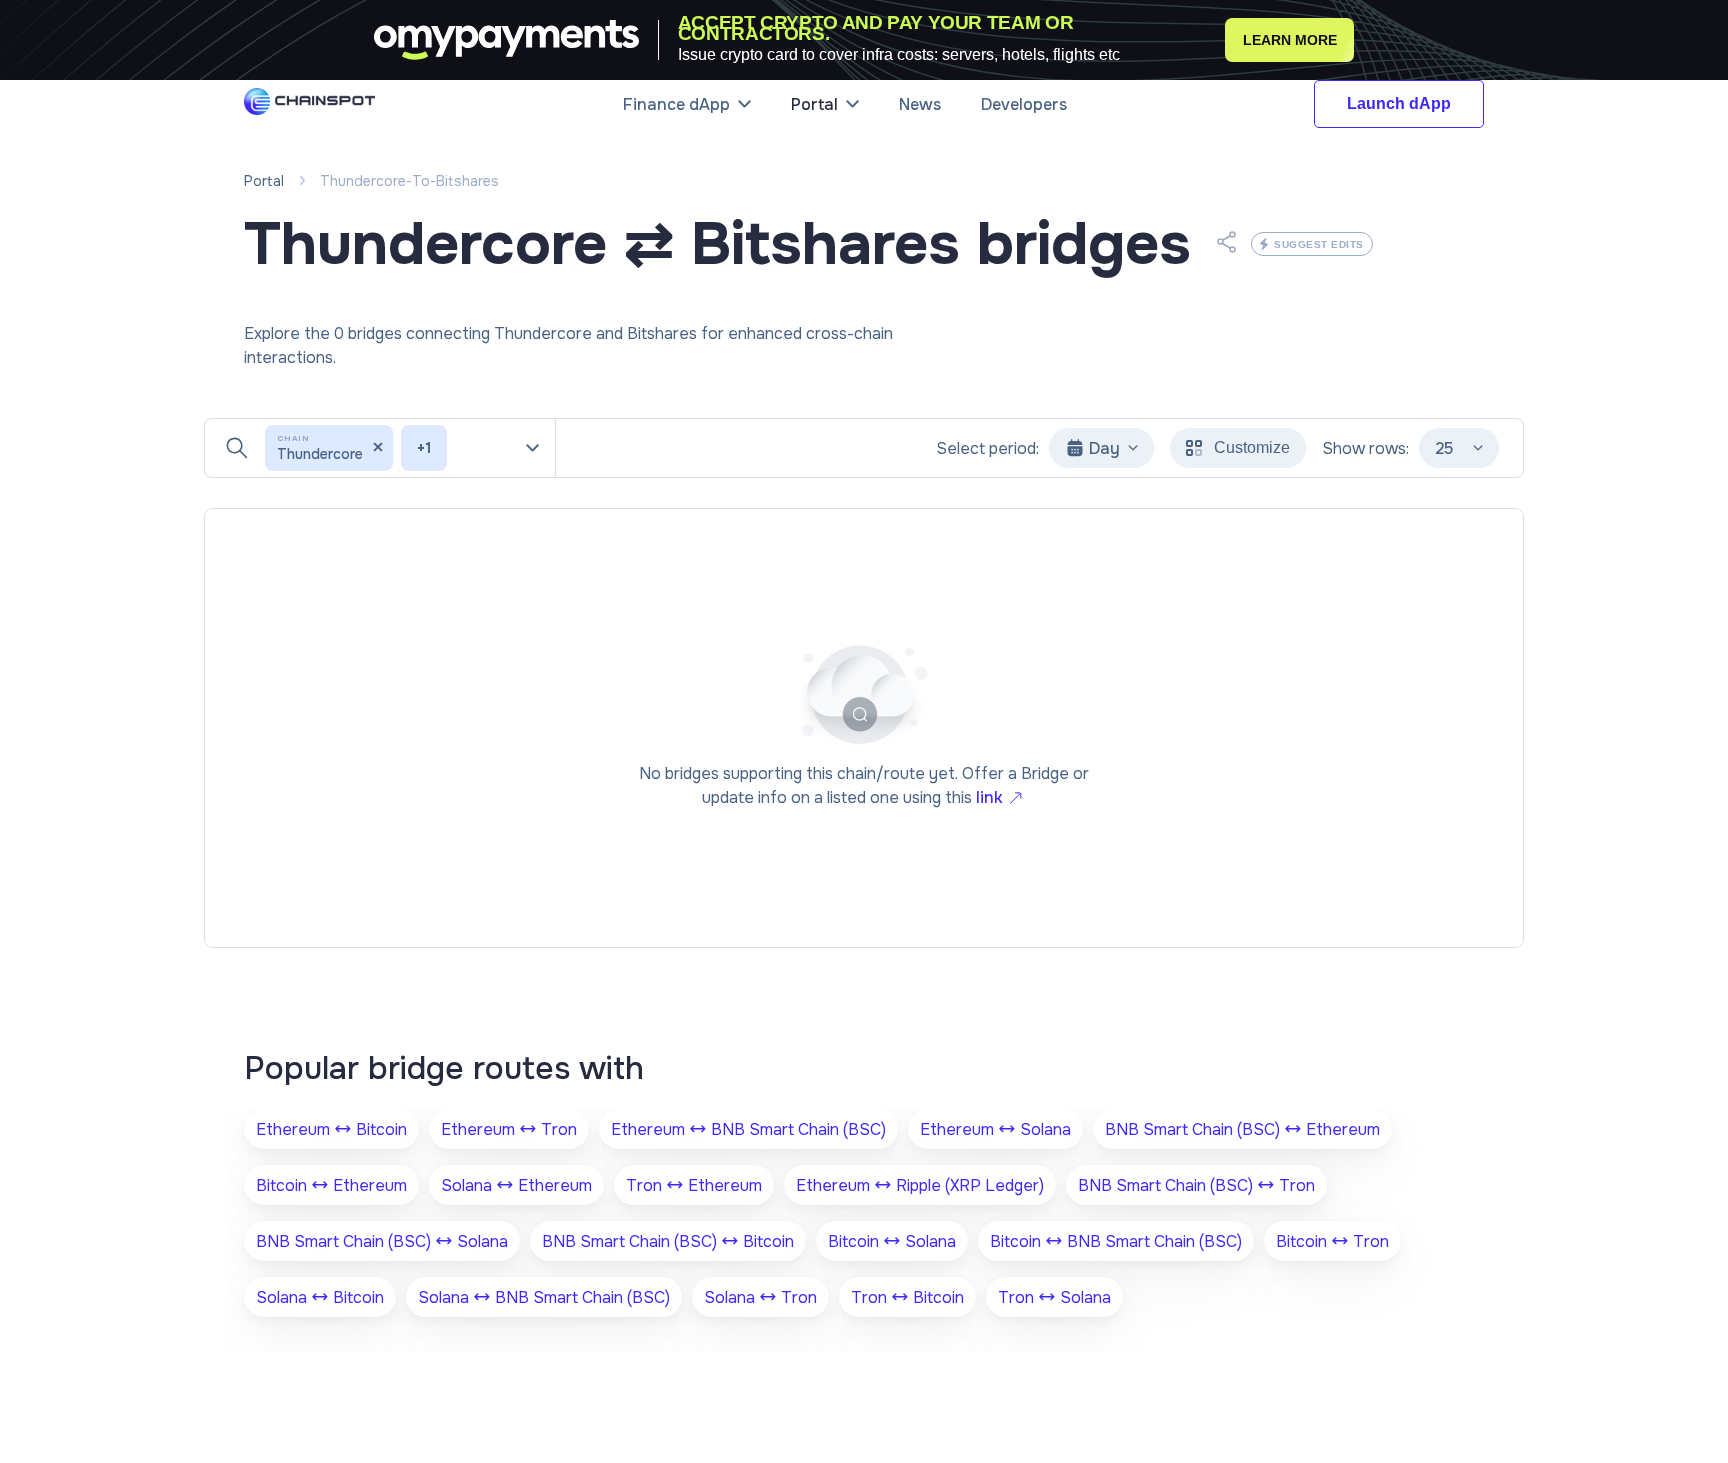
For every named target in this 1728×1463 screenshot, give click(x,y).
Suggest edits (1319, 244)
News (920, 104)
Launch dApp (1399, 103)
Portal (814, 104)
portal (264, 181)
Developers (1024, 104)
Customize (1252, 447)
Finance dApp (676, 104)
